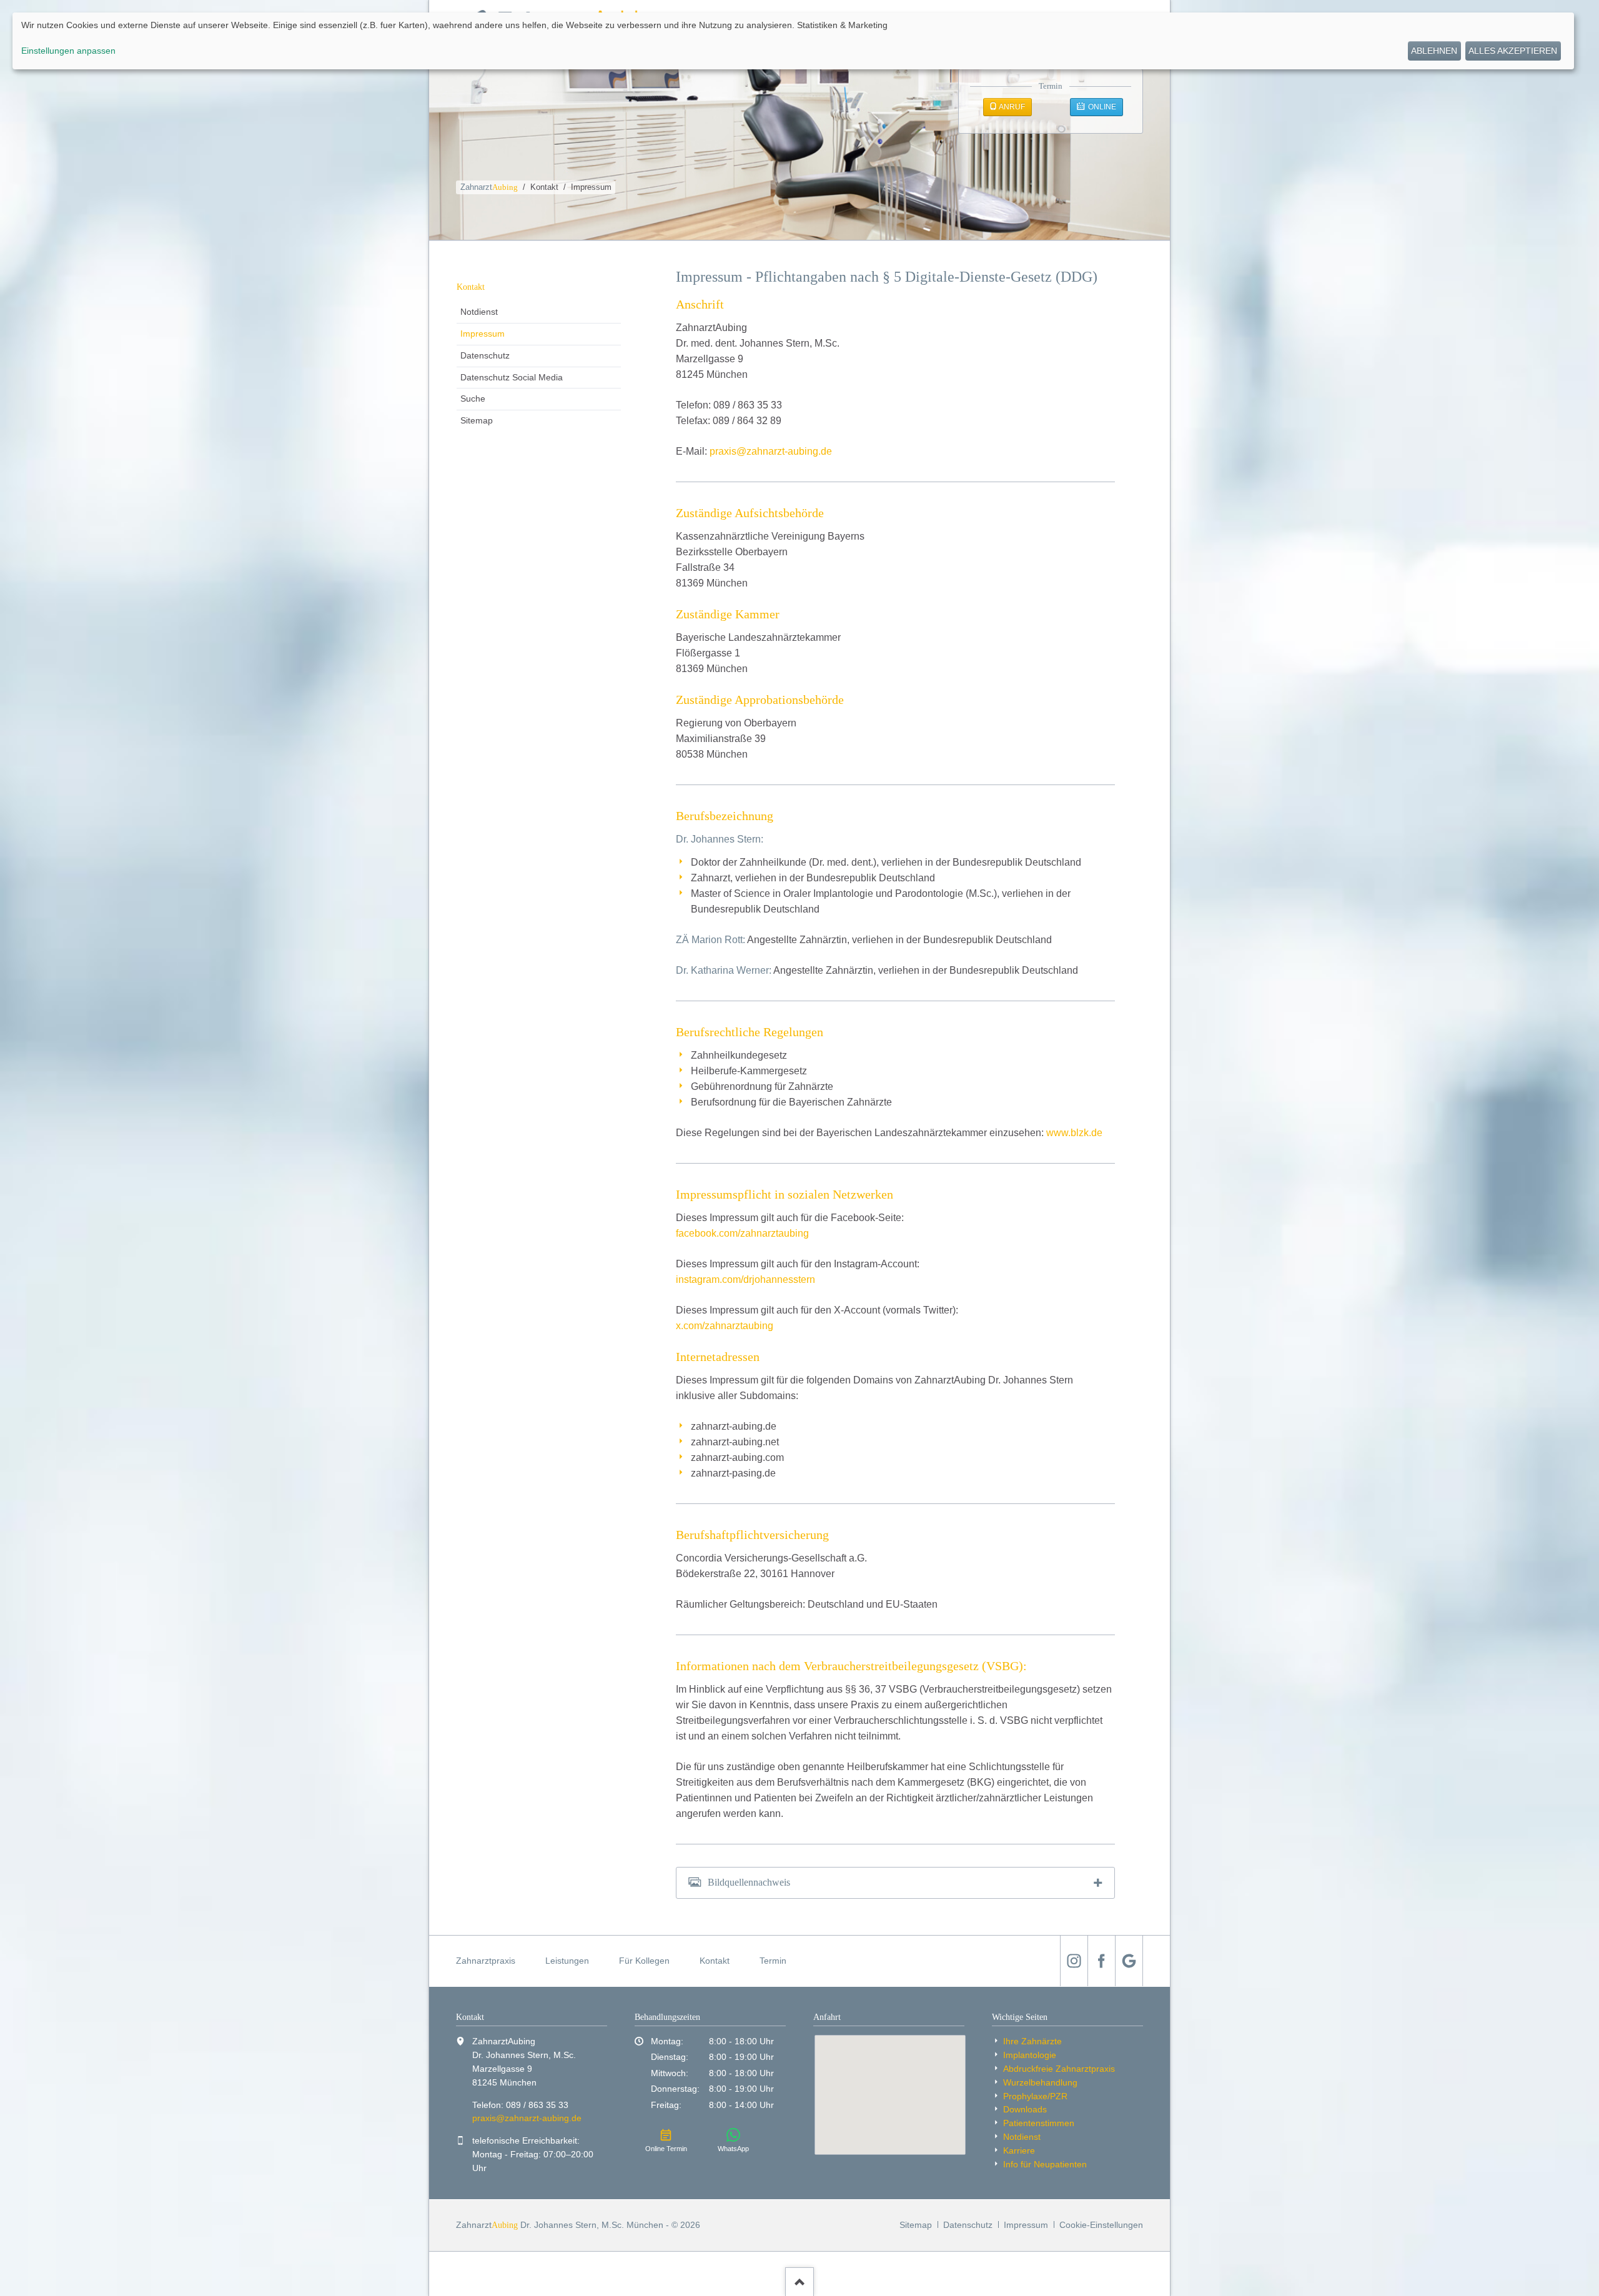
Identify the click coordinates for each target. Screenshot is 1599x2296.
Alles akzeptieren (1513, 51)
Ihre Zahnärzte (1032, 2041)
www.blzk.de (1074, 1133)
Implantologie (1030, 2055)
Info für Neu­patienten (1045, 2164)
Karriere (1019, 2150)
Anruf (1011, 107)
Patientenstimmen (1039, 2123)
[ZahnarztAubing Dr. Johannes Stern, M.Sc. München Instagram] (1074, 1961)
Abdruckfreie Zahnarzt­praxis (1059, 2069)
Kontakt (544, 187)
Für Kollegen (644, 1961)
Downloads (1025, 2109)
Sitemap (477, 420)
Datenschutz (485, 355)
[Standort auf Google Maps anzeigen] (890, 2095)
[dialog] (793, 41)
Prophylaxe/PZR (1035, 2096)
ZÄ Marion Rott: (710, 940)
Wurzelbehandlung (1040, 2082)
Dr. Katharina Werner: (724, 970)
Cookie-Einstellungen (1101, 2225)
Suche (473, 398)
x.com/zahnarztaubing (725, 1326)
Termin (773, 1961)
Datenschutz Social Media (512, 377)
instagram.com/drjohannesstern (745, 1279)
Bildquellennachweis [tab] (749, 1882)
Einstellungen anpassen (68, 51)
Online (1101, 107)
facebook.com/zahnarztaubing (742, 1233)
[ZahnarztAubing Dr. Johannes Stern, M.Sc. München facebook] (1101, 1961)
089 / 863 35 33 (537, 2105)
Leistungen (567, 1961)
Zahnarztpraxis (486, 1961)
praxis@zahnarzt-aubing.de (771, 451)
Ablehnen (1434, 51)
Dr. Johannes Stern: (720, 839)
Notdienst (479, 312)
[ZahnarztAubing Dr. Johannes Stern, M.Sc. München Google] (1129, 1961)
